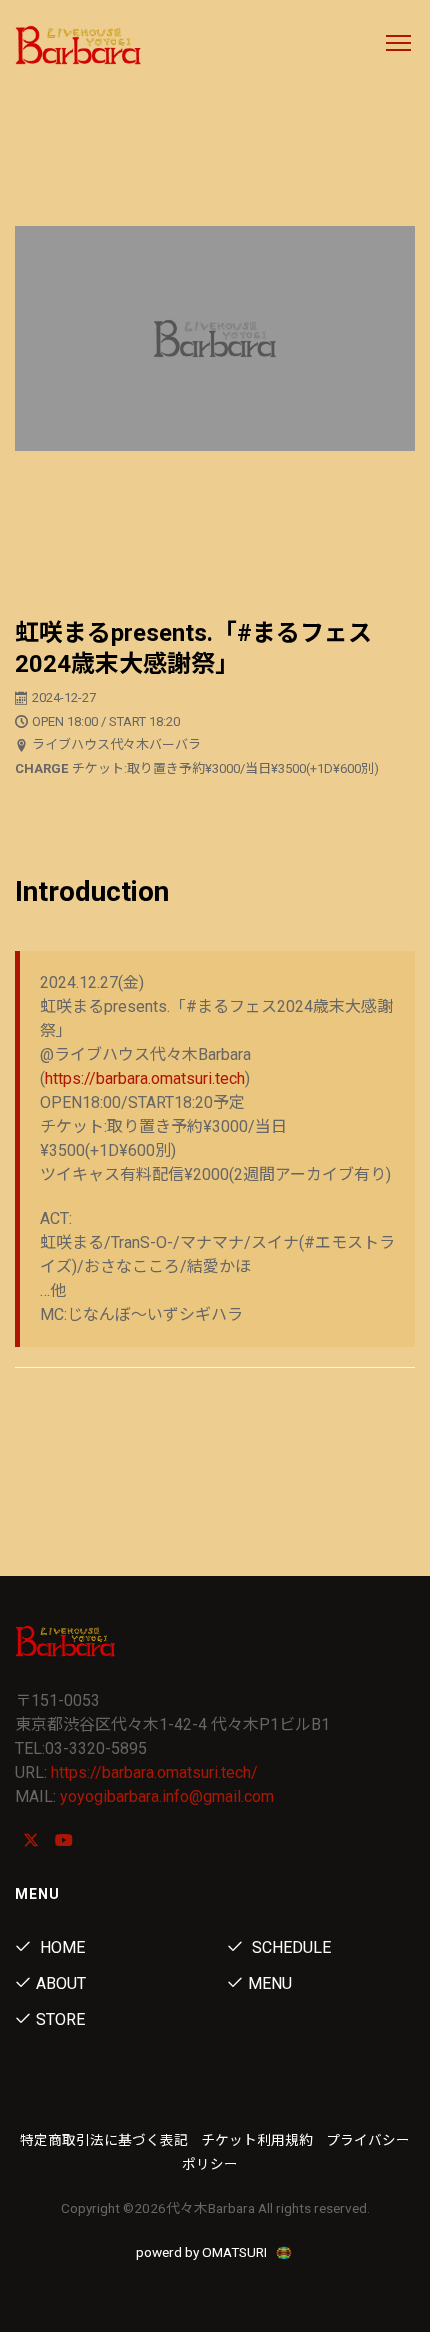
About (61, 1983)
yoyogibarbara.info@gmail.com (167, 1796)
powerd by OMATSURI (203, 2252)
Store (60, 2019)
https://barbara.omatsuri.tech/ (154, 1772)
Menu (270, 1983)
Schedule (289, 1947)
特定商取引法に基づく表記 (104, 2140)
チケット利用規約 (257, 2140)
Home (60, 1947)
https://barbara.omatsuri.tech (145, 1078)
